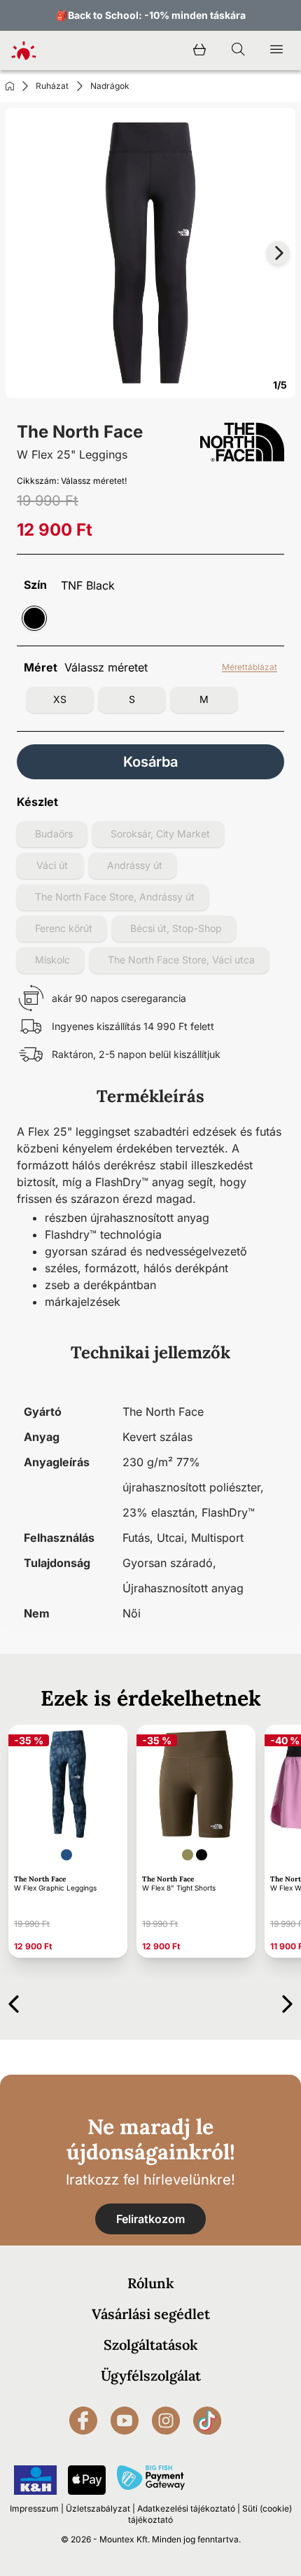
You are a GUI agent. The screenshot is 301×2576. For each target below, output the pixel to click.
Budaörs (54, 834)
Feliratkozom (150, 2219)
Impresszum (34, 2508)
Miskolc (52, 960)
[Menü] (276, 50)
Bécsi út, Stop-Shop (176, 928)
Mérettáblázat (250, 667)
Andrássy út (135, 865)
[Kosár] (199, 50)
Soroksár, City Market (160, 834)
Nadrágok (110, 86)
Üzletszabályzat (98, 2508)
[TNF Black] (34, 618)
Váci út (52, 865)
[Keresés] (238, 50)
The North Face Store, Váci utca (181, 960)
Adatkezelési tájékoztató (186, 2508)
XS (60, 699)
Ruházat (52, 86)
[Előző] (14, 2001)
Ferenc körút (64, 928)
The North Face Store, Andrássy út (115, 897)
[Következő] (287, 2001)
